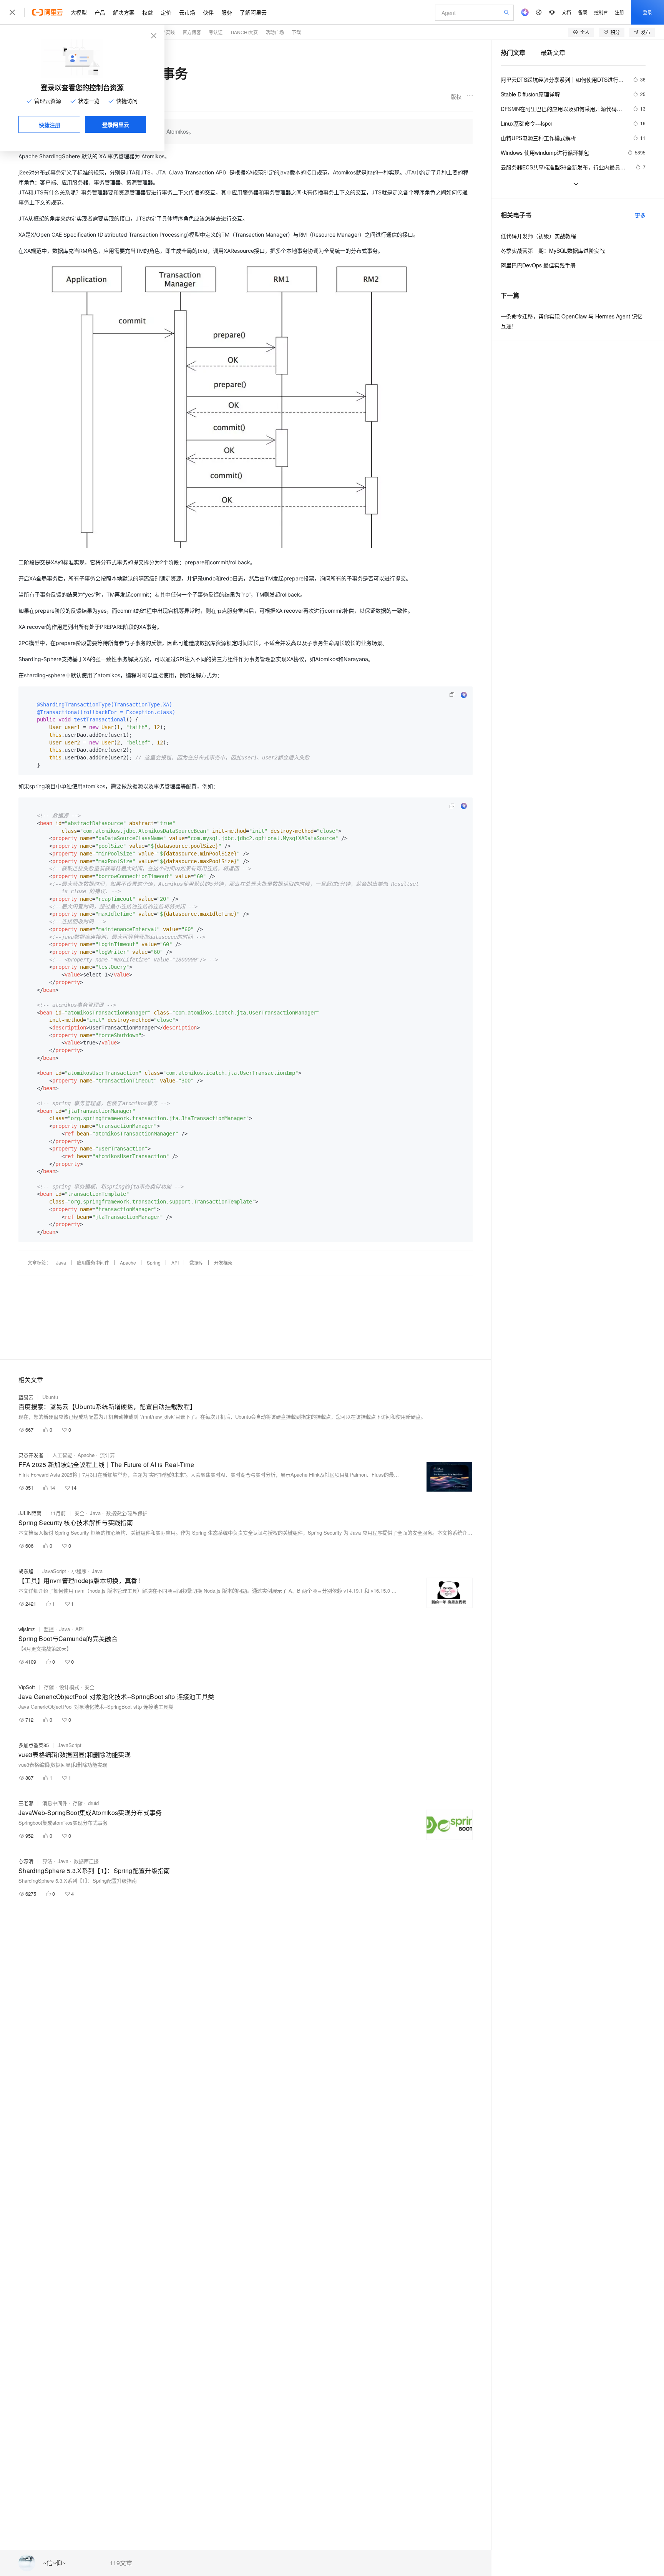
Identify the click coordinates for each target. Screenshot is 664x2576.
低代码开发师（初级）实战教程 (538, 236)
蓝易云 (26, 1397)
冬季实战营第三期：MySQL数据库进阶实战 (553, 250)
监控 (49, 1629)
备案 (583, 12)
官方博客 (192, 32)
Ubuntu (50, 1397)
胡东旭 (26, 1571)
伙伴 (208, 12)
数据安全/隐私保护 (127, 1513)
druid (93, 1803)
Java (61, 1262)
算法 (47, 1861)
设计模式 (69, 1687)
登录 (647, 12)
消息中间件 (55, 1803)
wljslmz (27, 1629)
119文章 (121, 2563)
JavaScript (54, 1571)
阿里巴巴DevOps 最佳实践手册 (538, 265)
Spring (154, 1262)
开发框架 (223, 1262)
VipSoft (27, 1687)
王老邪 (26, 1803)
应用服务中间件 (93, 1262)
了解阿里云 (253, 12)
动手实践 (166, 32)
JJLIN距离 (30, 1513)
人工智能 (62, 1455)
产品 (100, 12)
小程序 (79, 1571)
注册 (619, 12)
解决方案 (124, 12)
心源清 (26, 1861)
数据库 (196, 1262)
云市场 (187, 12)
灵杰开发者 (31, 1455)
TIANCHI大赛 (244, 32)
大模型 (79, 12)
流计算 (107, 1455)
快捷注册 (50, 125)
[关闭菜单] (12, 12)
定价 (166, 12)
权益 (148, 12)
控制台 (601, 12)
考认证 (216, 32)
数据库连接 (86, 1861)
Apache (128, 1262)
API (175, 1262)
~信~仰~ (54, 2563)
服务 (227, 12)
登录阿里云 (116, 124)
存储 (49, 1687)
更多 (640, 215)
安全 (80, 1513)
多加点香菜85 (34, 1745)
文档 (566, 12)
